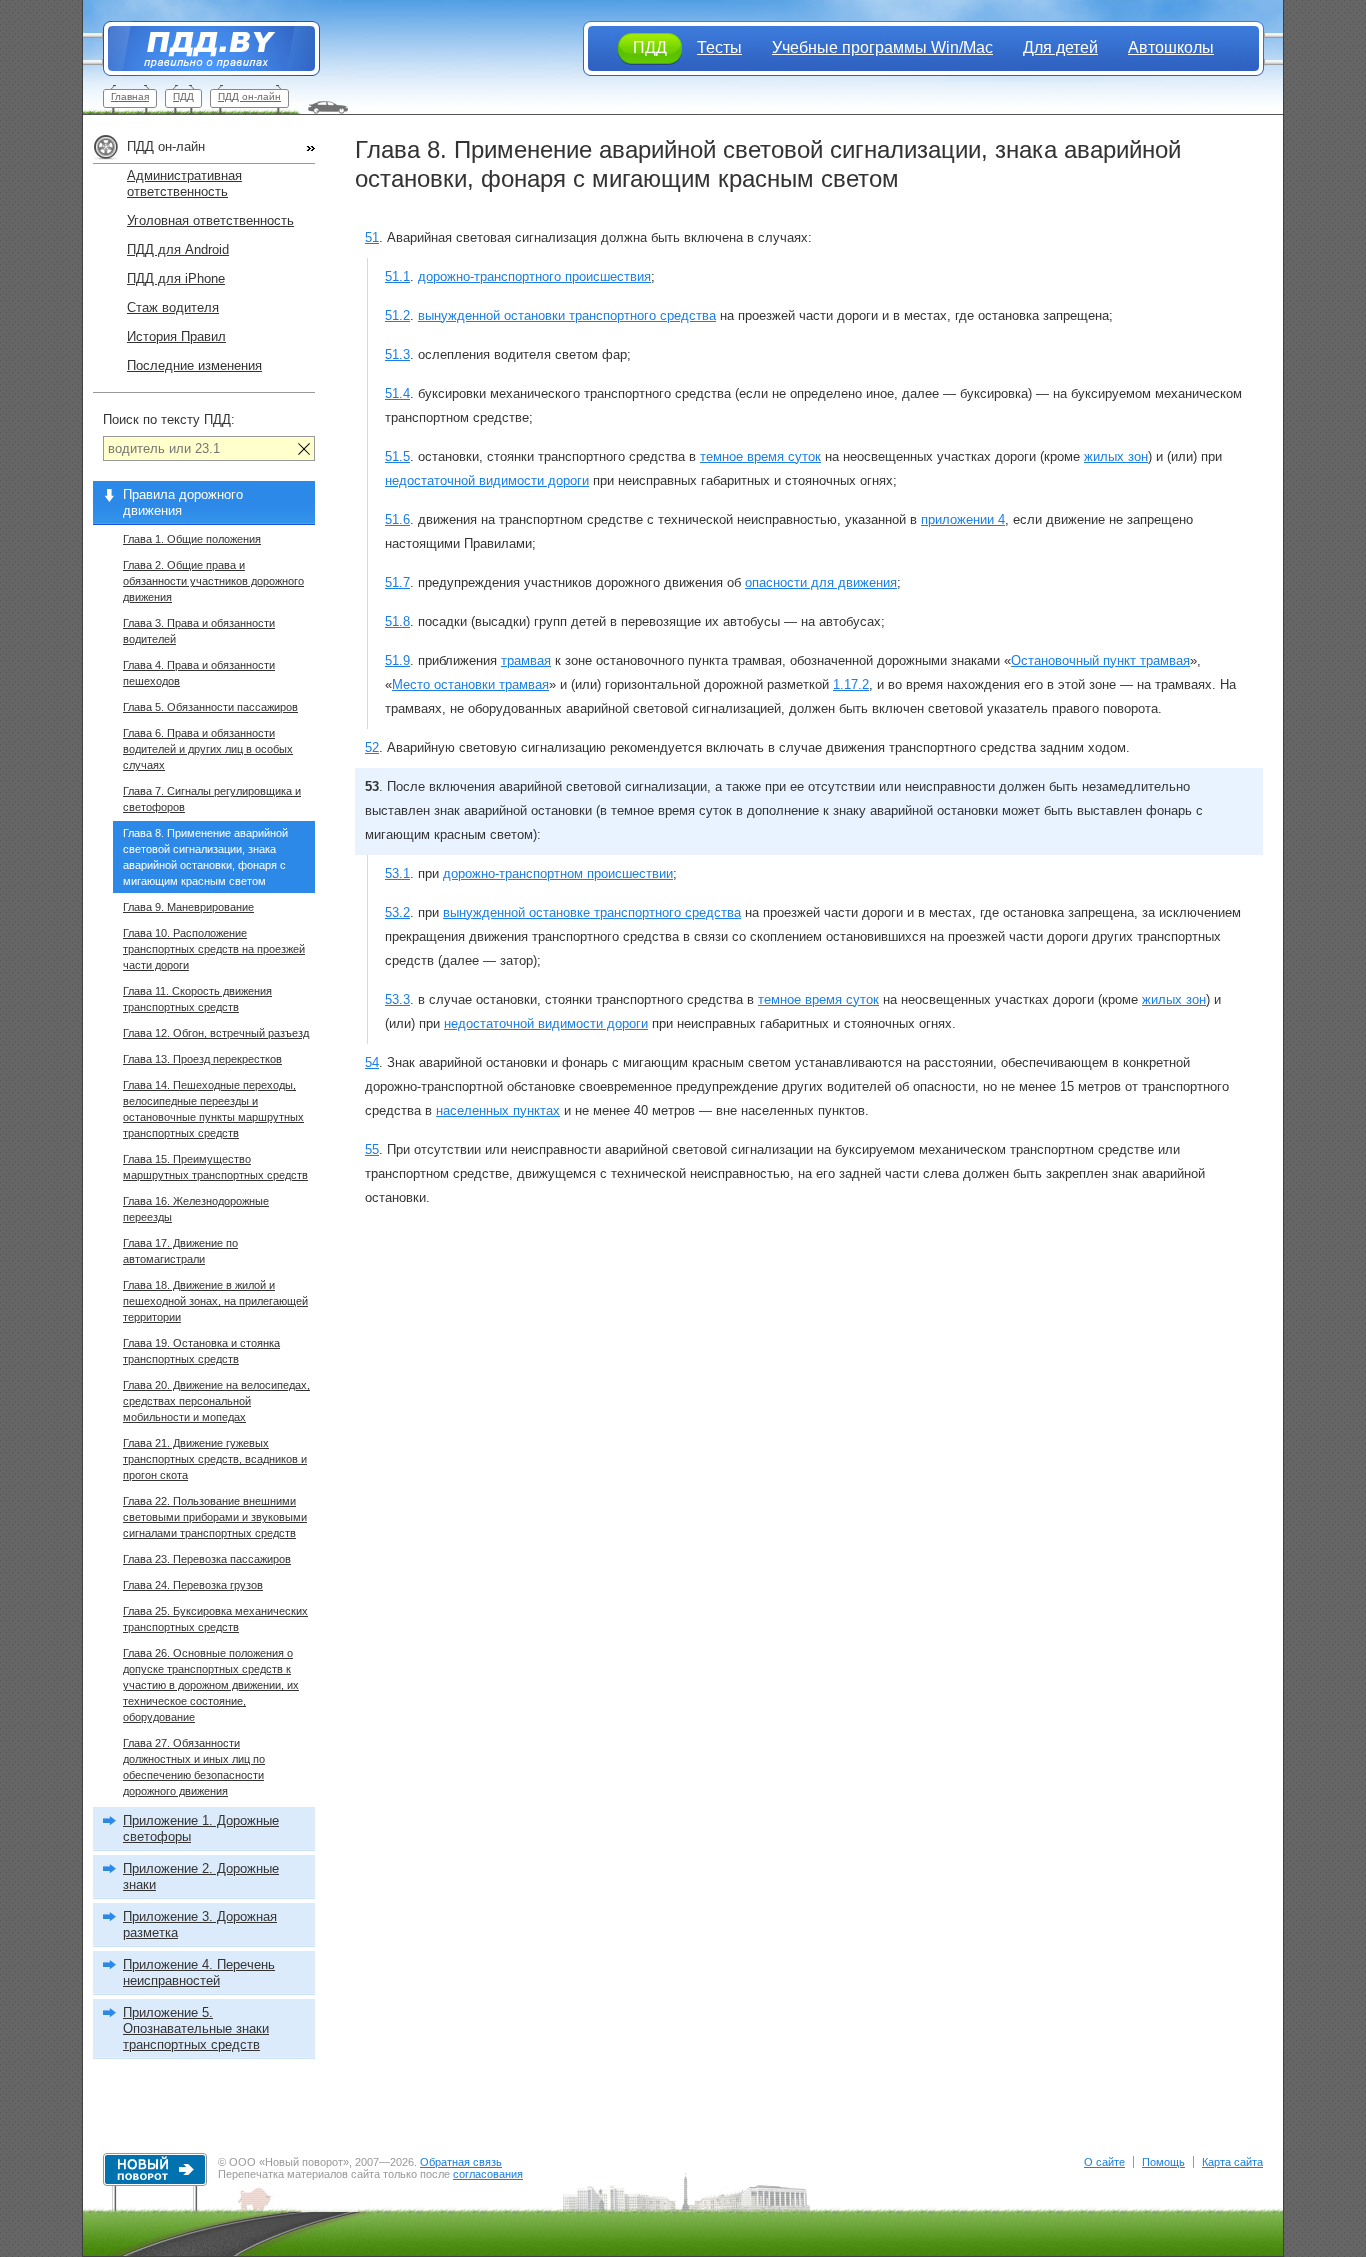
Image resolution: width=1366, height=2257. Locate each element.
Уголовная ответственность (210, 220)
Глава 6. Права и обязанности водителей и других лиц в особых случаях (208, 749)
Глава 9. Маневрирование (188, 907)
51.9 (397, 660)
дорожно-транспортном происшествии (558, 873)
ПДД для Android (178, 249)
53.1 (397, 873)
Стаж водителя (173, 307)
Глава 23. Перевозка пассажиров (207, 1559)
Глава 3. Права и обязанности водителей (199, 631)
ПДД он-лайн (249, 96)
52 (372, 747)
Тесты (719, 47)
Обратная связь (461, 2162)
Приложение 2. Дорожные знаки (201, 1876)
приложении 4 (963, 519)
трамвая (526, 660)
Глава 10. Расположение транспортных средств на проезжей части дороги (214, 949)
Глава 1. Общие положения (192, 539)
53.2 (397, 912)
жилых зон (1116, 456)
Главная (130, 96)
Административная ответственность (184, 183)
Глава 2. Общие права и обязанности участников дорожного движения (213, 581)
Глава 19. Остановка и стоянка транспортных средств (201, 1351)
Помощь (1163, 2162)
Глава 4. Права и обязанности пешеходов (199, 673)
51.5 (397, 456)
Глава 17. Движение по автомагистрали (180, 1251)
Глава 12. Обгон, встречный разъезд (216, 1033)
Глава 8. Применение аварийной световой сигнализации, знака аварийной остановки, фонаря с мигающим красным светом (205, 857)
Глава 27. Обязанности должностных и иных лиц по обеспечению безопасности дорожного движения (194, 1767)
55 (372, 1149)
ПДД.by (201, 48)
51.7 (397, 582)
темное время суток (760, 456)
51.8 (397, 621)
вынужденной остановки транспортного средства (567, 315)
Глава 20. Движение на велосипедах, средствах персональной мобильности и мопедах (216, 1401)
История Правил (176, 336)
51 (372, 237)
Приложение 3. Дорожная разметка (200, 1924)
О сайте (1104, 2162)
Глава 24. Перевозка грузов (193, 1585)
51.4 (397, 393)
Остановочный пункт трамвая (1100, 660)
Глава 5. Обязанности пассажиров (210, 707)
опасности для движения (821, 582)
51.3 (397, 354)
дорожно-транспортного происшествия (534, 276)
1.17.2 (851, 684)
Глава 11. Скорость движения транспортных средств (197, 999)
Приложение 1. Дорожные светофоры (201, 1828)
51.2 (397, 315)
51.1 (397, 276)
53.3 (397, 999)
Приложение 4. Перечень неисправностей (199, 1972)
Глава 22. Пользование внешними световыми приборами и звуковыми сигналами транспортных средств (215, 1517)
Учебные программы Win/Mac (882, 47)
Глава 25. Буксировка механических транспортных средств (215, 1619)
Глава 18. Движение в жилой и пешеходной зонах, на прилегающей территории (215, 1301)
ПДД (183, 96)
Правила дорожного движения (183, 502)
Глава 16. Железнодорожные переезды (196, 1209)
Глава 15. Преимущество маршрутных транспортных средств (215, 1167)
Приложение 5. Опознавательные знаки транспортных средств (196, 2028)
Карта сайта (1232, 2162)
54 (372, 1062)
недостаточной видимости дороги (487, 480)
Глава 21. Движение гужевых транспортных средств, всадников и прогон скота (215, 1459)
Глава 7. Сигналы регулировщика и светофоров (212, 799)
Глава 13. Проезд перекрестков (202, 1059)
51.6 (397, 519)
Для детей (1060, 47)
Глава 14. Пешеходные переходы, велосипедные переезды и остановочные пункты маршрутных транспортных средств (213, 1109)
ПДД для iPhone (176, 278)
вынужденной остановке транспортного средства (592, 912)
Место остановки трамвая (470, 684)
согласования (488, 2174)
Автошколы (1171, 47)
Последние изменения (194, 365)
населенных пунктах (498, 1110)
